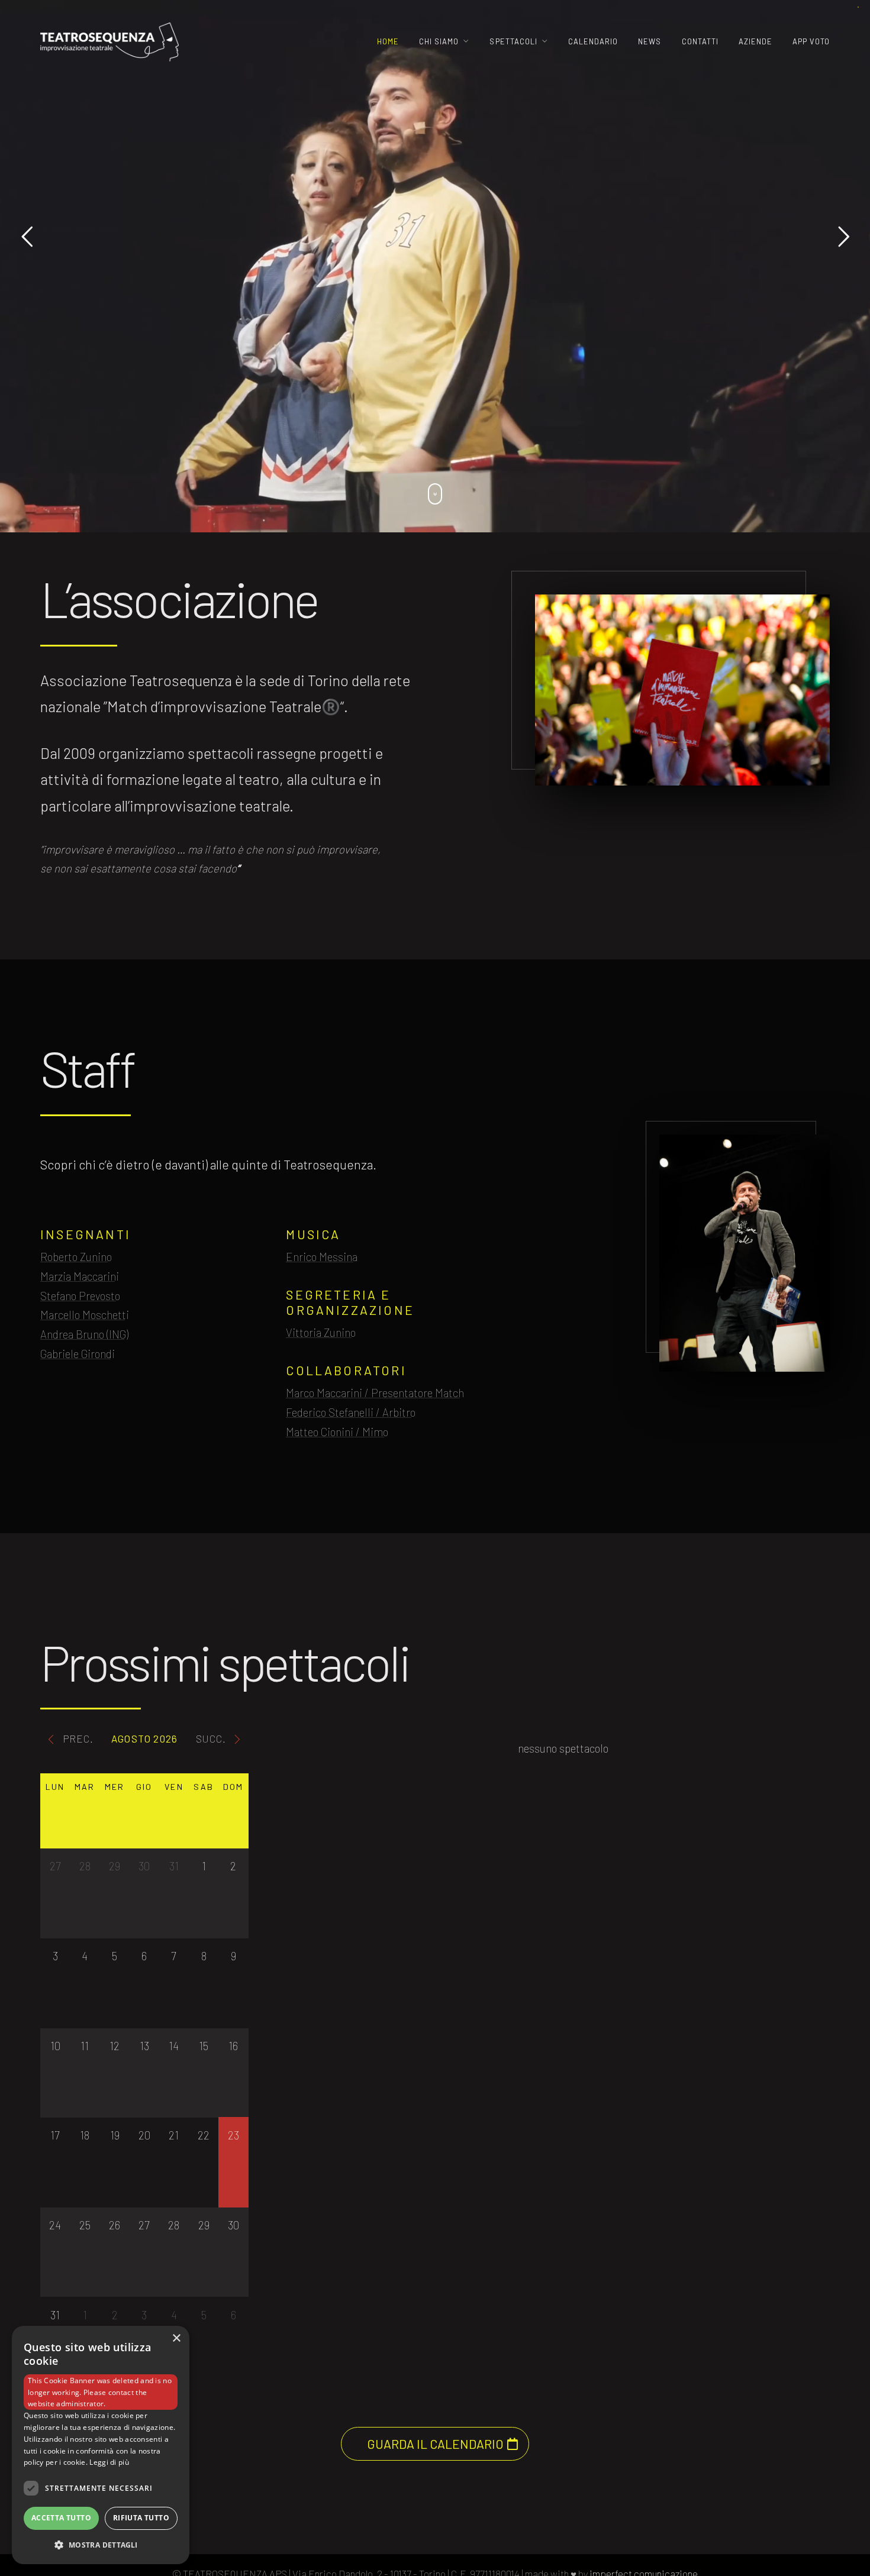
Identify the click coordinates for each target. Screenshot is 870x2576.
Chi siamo (439, 41)
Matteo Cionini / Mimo (337, 1432)
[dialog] (101, 2445)
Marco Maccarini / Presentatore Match (375, 1393)
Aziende (755, 41)
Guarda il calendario (435, 2444)
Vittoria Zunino (321, 1332)
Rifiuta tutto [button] (141, 2518)
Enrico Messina (322, 1257)
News (650, 41)
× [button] (176, 2339)
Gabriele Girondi (78, 1354)
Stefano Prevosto (80, 1296)
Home (388, 41)
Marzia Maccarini (80, 1276)
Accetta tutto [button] (61, 2518)
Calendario (593, 41)
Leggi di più (109, 2462)
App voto (811, 41)
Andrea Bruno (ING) (84, 1334)
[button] (101, 2545)
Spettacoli (513, 41)
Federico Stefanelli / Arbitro (351, 1412)
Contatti (700, 41)
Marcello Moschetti (85, 1315)
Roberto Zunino (76, 1257)
